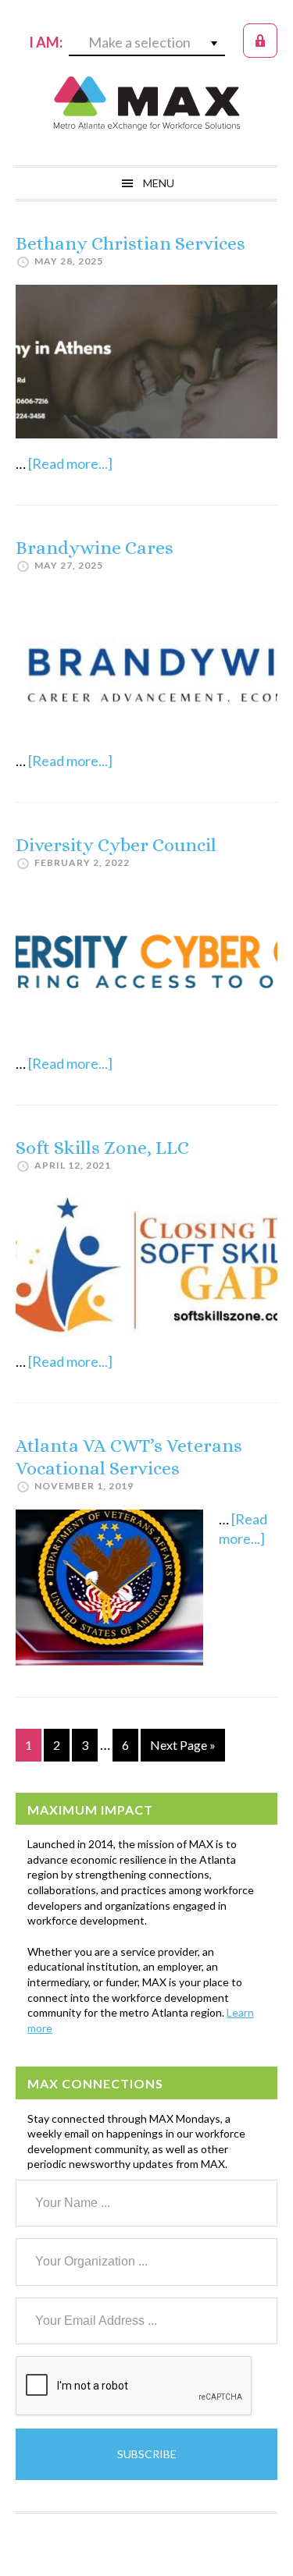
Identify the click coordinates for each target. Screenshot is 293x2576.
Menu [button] (159, 183)
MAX (147, 103)
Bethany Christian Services (130, 243)
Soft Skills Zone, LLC (102, 1148)
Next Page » (182, 1749)
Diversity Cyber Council (116, 845)
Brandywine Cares (95, 548)
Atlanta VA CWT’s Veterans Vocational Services (129, 1457)
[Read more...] (70, 463)
